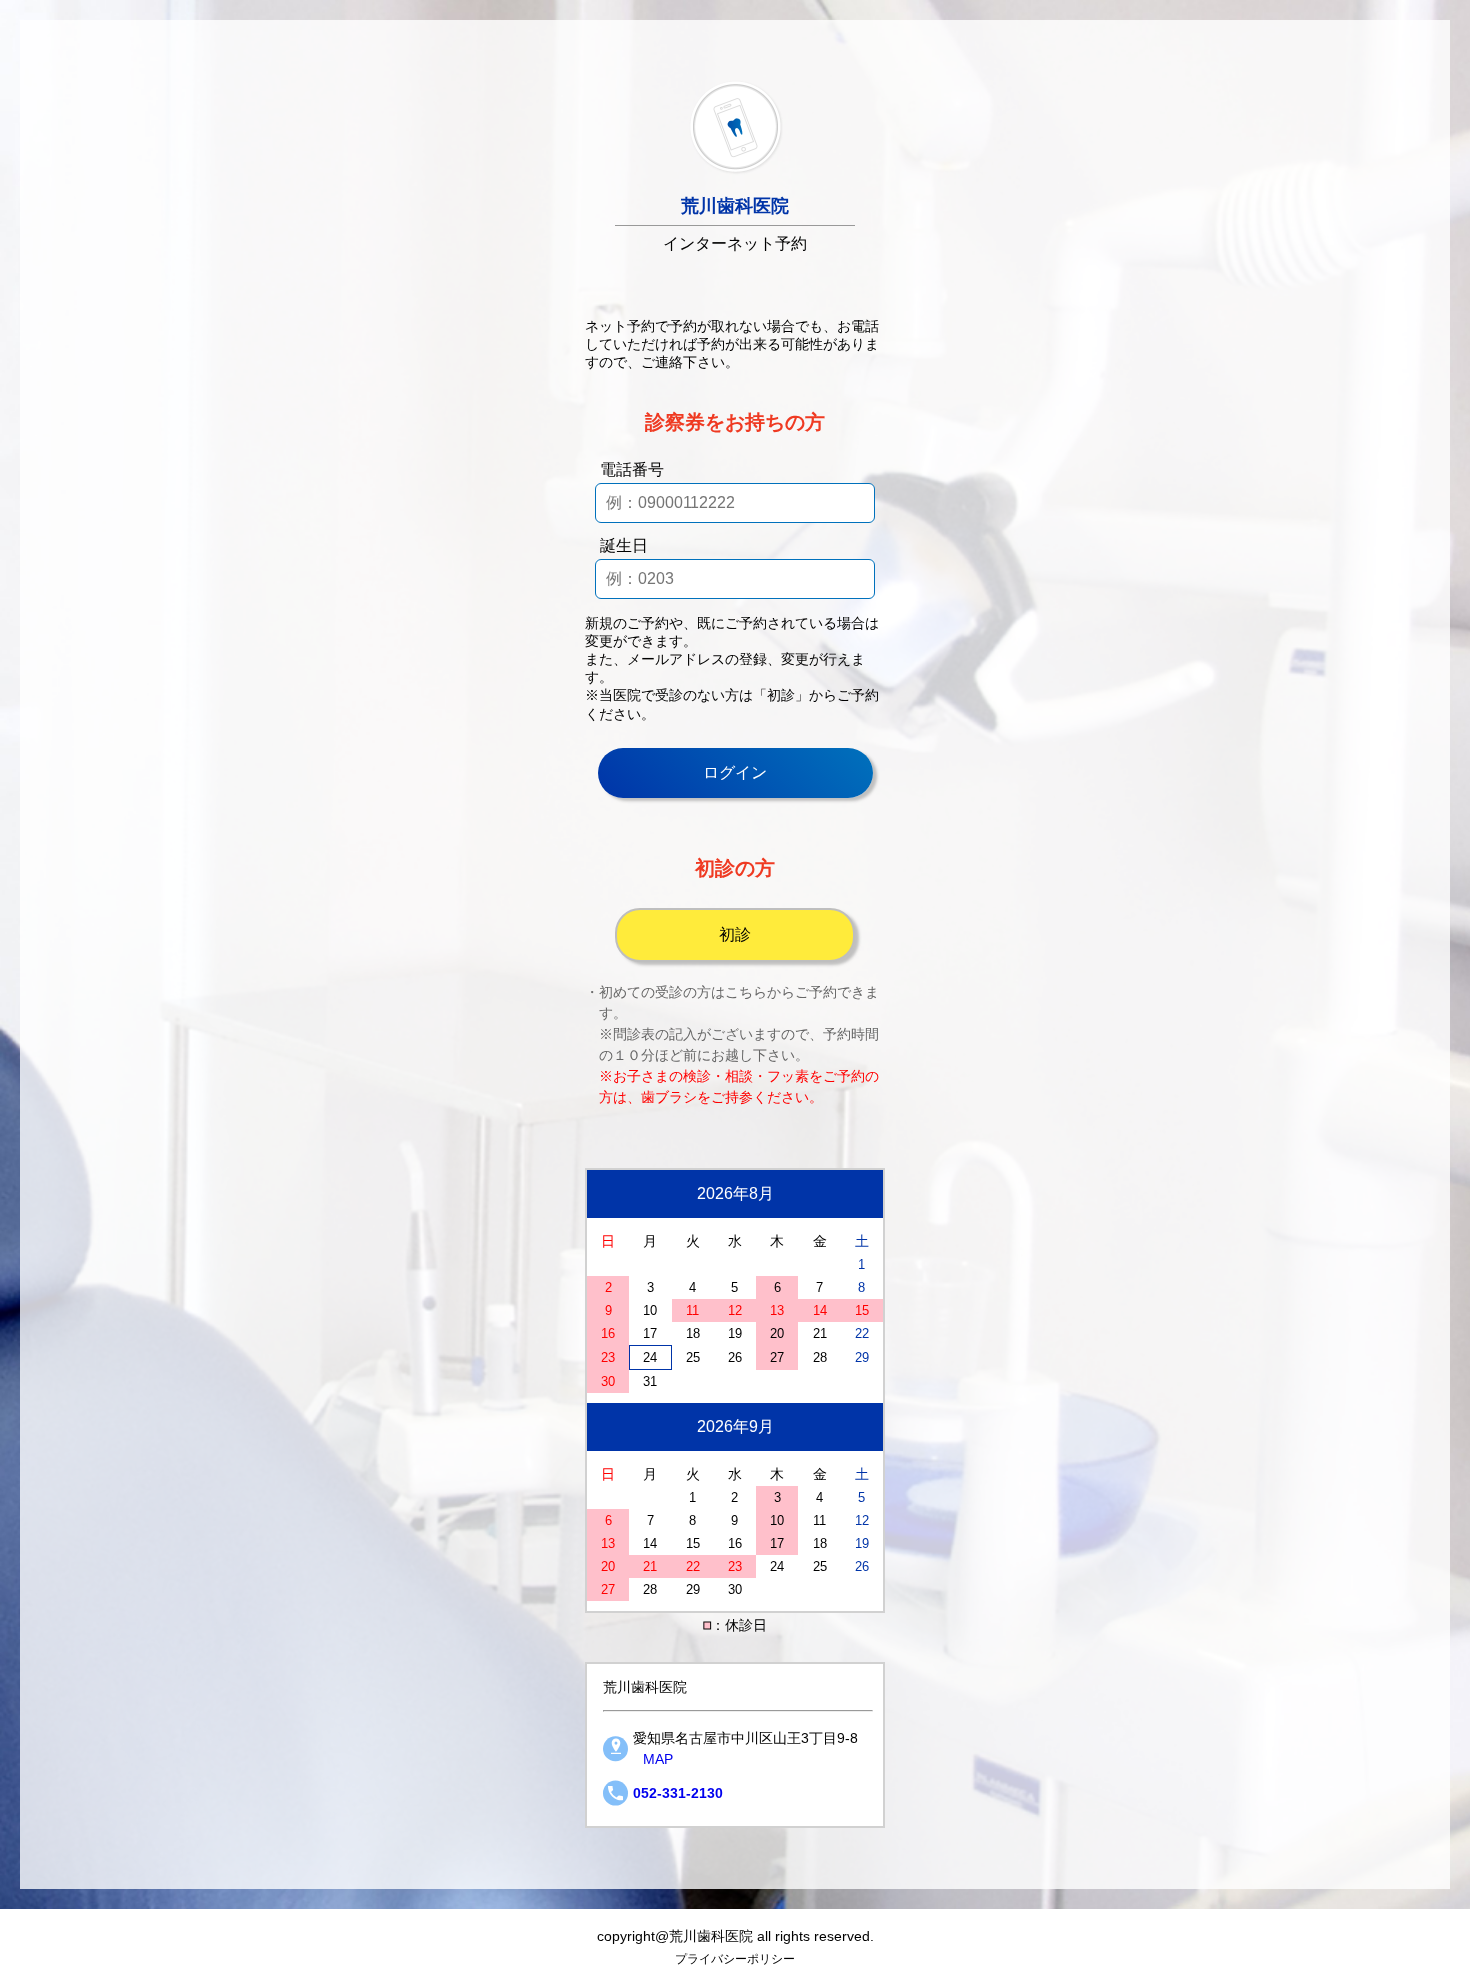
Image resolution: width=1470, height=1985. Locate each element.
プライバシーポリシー (735, 1958)
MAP (658, 1759)
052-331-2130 (678, 1793)
